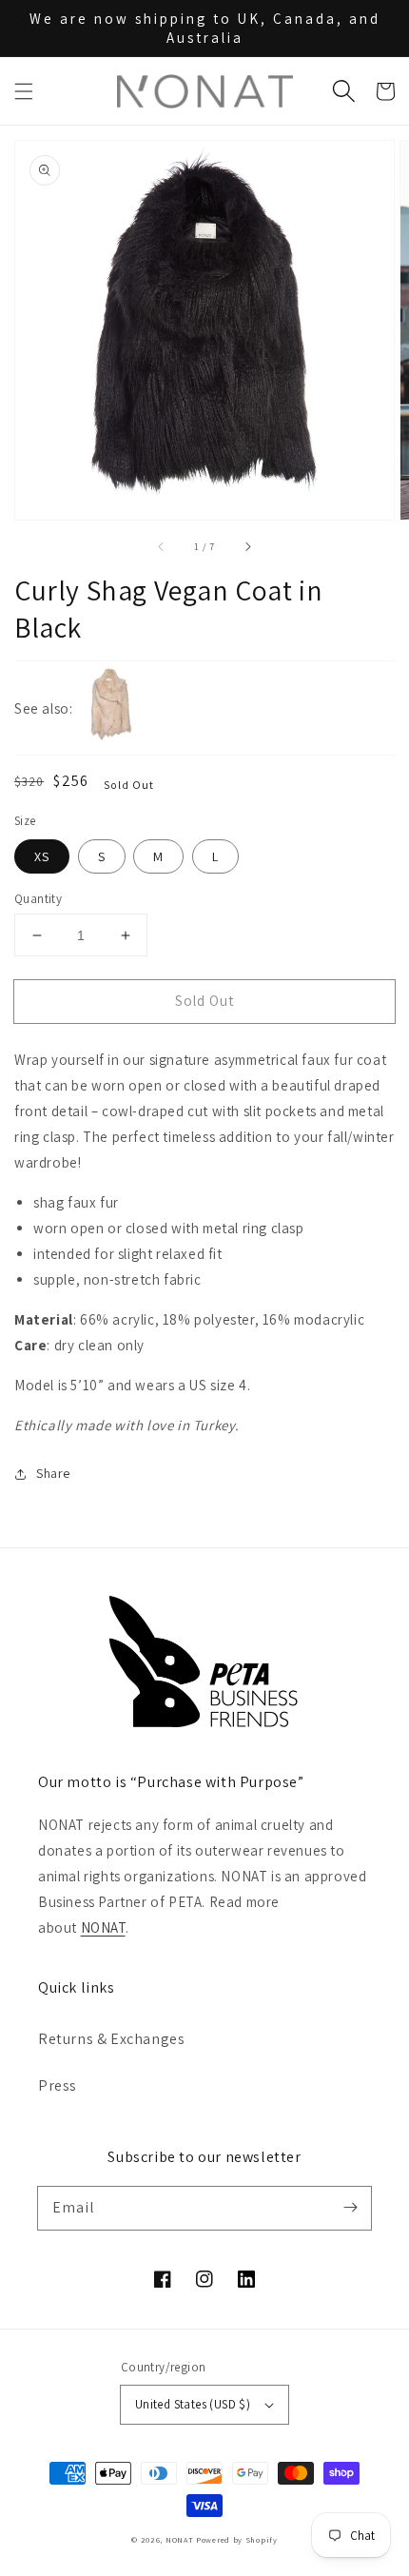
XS (42, 856)
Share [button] (53, 1473)
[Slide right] (247, 546)
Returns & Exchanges (111, 2039)
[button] (24, 91)
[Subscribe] (350, 2208)
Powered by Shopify (237, 2539)
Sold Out (204, 1001)
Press (58, 2085)
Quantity (38, 899)
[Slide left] (162, 546)
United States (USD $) (193, 2404)
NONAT (103, 1927)
